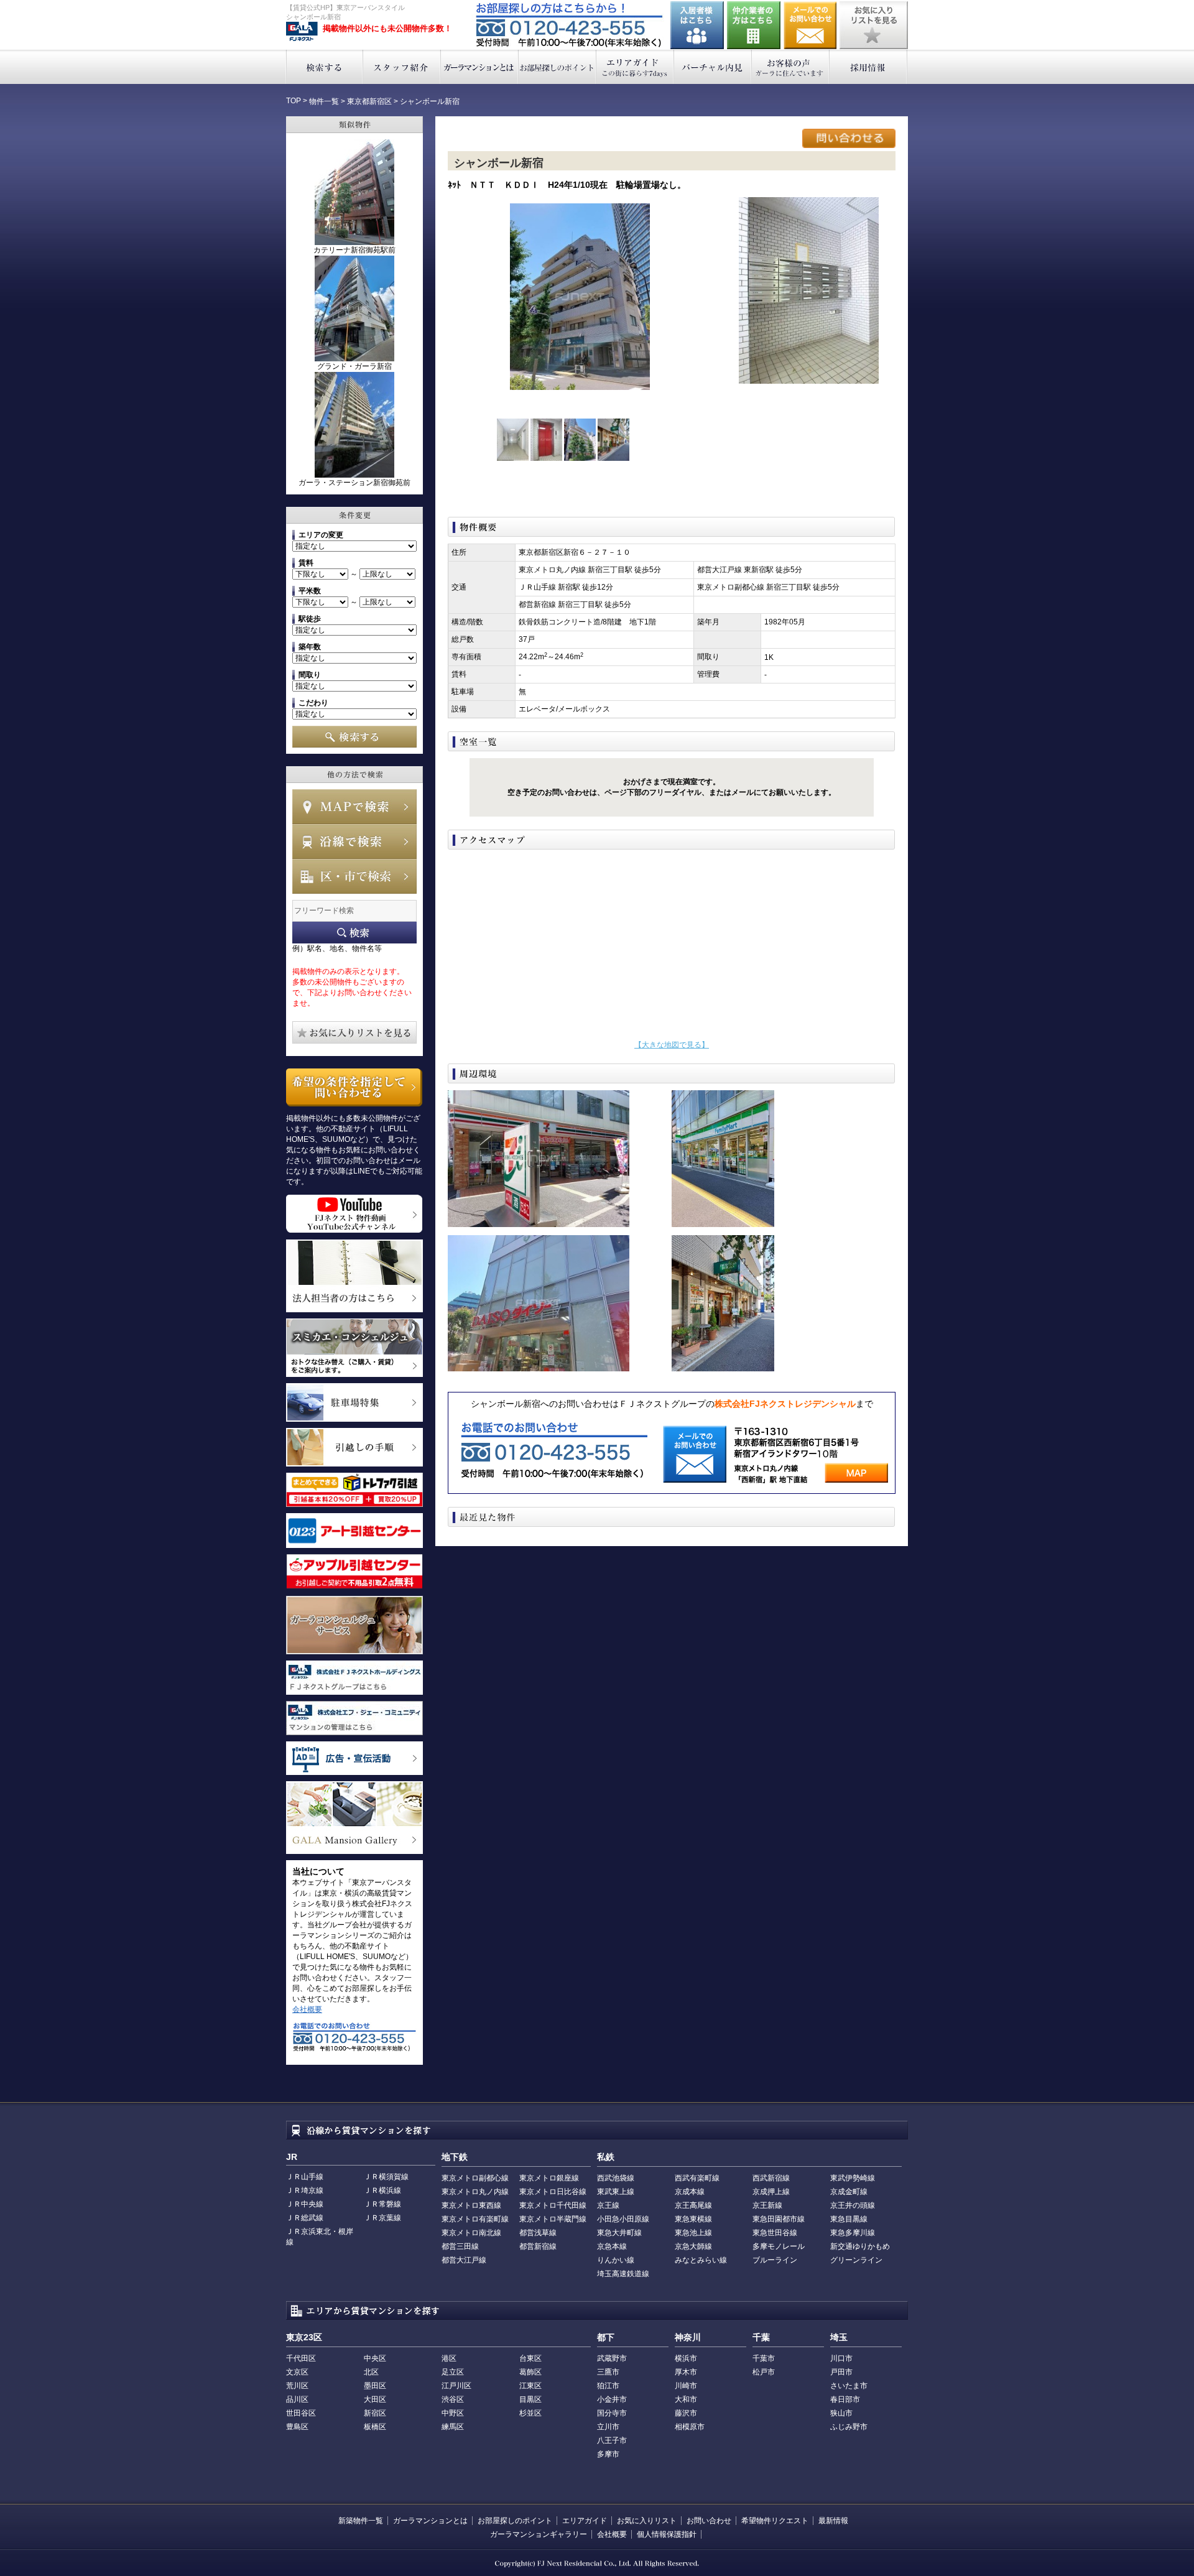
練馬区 (453, 2427)
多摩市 (608, 2454)
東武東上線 (616, 2192)
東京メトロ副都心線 (475, 2178)
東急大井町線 (619, 2233)
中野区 (453, 2413)
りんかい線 (616, 2260)
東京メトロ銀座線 (549, 2178)
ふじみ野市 (849, 2427)
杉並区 (530, 2413)
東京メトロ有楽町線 (475, 2219)
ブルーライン (775, 2260)
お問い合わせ (810, 25)
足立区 (453, 2372)
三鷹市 (608, 2372)
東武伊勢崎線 (853, 2178)
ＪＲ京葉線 (382, 2218)
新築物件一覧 (361, 2521)
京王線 (608, 2205)
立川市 (608, 2427)
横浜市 (686, 2358)
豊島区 (297, 2427)
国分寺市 (612, 2413)
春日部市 (845, 2399)
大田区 (375, 2399)
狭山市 (841, 2413)
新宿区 (375, 2413)
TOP (294, 101)
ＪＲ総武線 (305, 2218)
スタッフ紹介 (402, 67)
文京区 (297, 2372)
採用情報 (868, 67)
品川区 (297, 2399)
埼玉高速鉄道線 (623, 2274)
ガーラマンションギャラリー (539, 2534)
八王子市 (612, 2440)
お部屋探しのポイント (558, 67)
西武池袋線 (616, 2178)
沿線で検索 (354, 841)
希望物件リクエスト (775, 2521)
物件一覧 (324, 101)
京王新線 (767, 2205)
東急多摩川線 (853, 2233)
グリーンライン (856, 2260)
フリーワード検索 (354, 933)
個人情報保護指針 (667, 2534)
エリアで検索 (354, 876)
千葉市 (764, 2358)
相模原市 (690, 2427)
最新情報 (833, 2521)
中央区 (375, 2358)
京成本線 (690, 2192)
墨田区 (375, 2386)
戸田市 (841, 2372)
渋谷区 (453, 2399)
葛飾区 (530, 2372)
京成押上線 (771, 2192)
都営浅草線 (538, 2233)
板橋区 (375, 2427)
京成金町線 (849, 2192)
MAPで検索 (354, 807)
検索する (324, 67)
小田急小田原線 (623, 2219)
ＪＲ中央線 (305, 2204)
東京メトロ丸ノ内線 (475, 2192)
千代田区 (301, 2358)
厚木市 (686, 2372)
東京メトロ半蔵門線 (553, 2219)
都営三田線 (460, 2246)
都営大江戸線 (464, 2260)
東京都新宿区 (369, 101)
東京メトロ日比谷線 (553, 2192)
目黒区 (530, 2399)
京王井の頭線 (853, 2205)
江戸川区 (456, 2386)
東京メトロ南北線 (471, 2233)
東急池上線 (693, 2233)
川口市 (841, 2358)
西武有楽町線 (697, 2178)
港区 (449, 2358)
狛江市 (608, 2386)
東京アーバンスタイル (302, 32)
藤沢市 (686, 2413)
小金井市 (612, 2399)
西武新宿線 (771, 2178)
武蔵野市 (612, 2358)
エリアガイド (635, 67)
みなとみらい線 (701, 2260)
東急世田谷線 (775, 2233)
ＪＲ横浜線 (382, 2190)
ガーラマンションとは (480, 67)
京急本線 (612, 2246)
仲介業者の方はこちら (754, 25)
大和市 (686, 2399)
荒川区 (297, 2386)
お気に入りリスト (647, 2521)
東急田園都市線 (779, 2219)
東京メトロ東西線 (471, 2205)
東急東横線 (693, 2219)
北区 (371, 2372)
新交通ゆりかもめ (860, 2246)
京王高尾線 (693, 2205)
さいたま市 (849, 2386)
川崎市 (686, 2386)
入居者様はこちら (697, 25)
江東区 (530, 2386)
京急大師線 (693, 2246)
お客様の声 (791, 67)
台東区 (530, 2358)
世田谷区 (301, 2413)
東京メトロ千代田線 (553, 2205)
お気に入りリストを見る (874, 25)
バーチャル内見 (713, 67)
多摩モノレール (779, 2246)
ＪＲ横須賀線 (386, 2177)
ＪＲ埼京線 (305, 2190)
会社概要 (307, 2009)
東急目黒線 (849, 2219)
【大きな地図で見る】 (672, 1045)
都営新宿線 (538, 2246)
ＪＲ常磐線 (382, 2204)
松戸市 (764, 2372)
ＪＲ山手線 (305, 2177)
